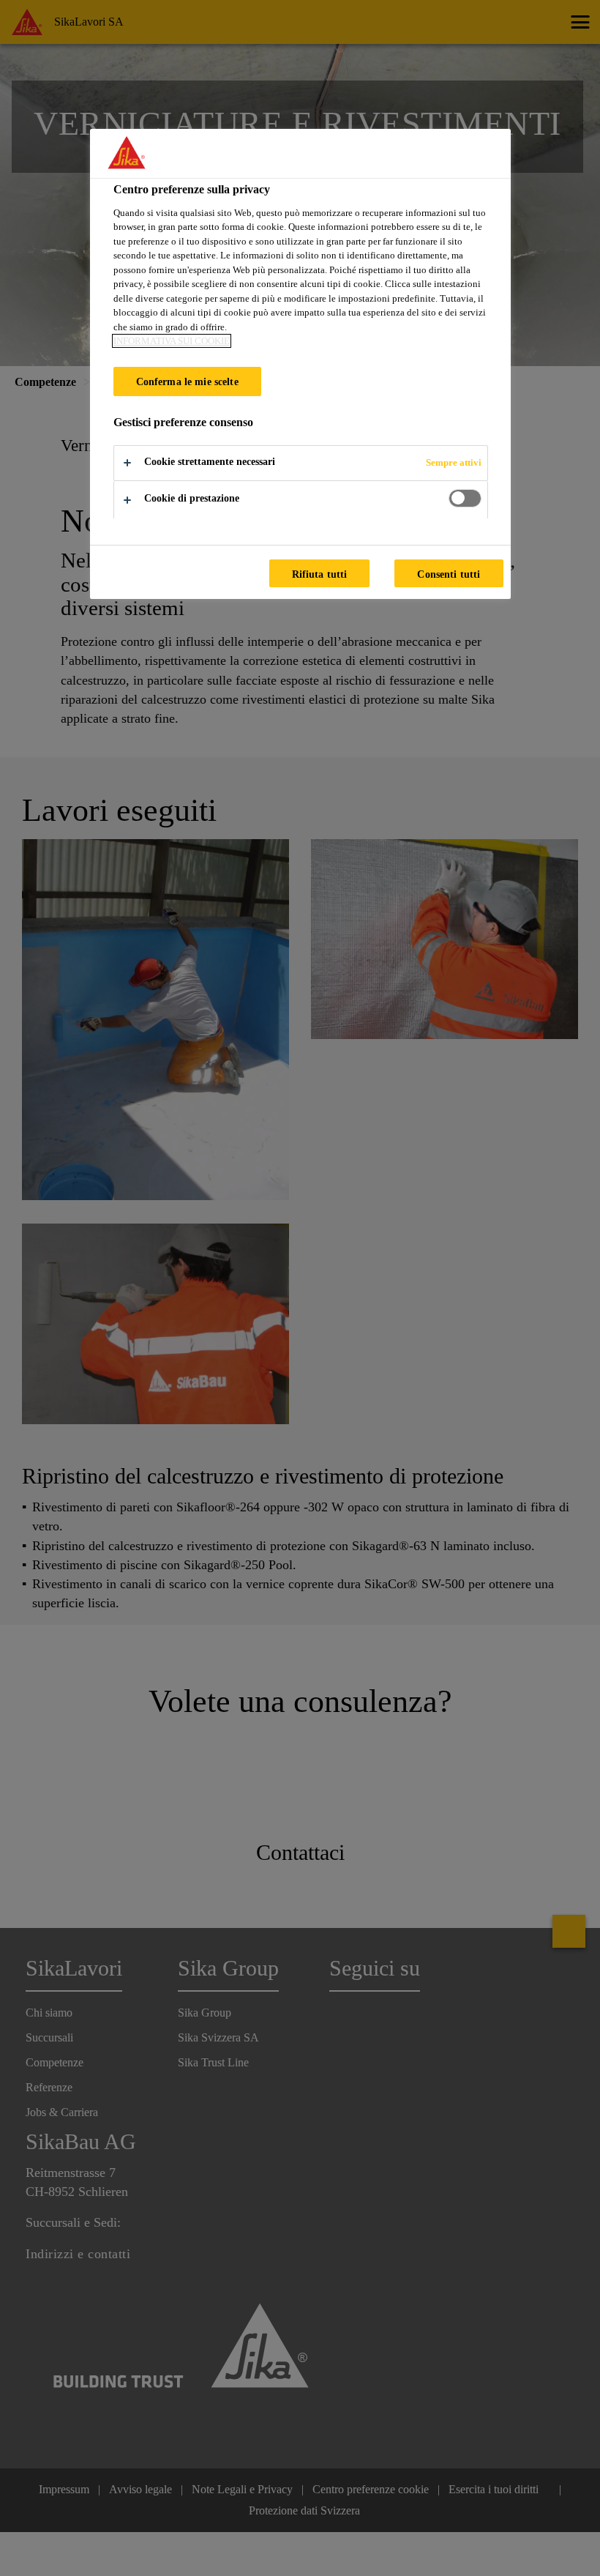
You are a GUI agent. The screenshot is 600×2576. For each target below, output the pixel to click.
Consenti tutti (449, 574)
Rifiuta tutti (320, 574)
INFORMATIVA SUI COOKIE (172, 341)
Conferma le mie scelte (187, 381)
